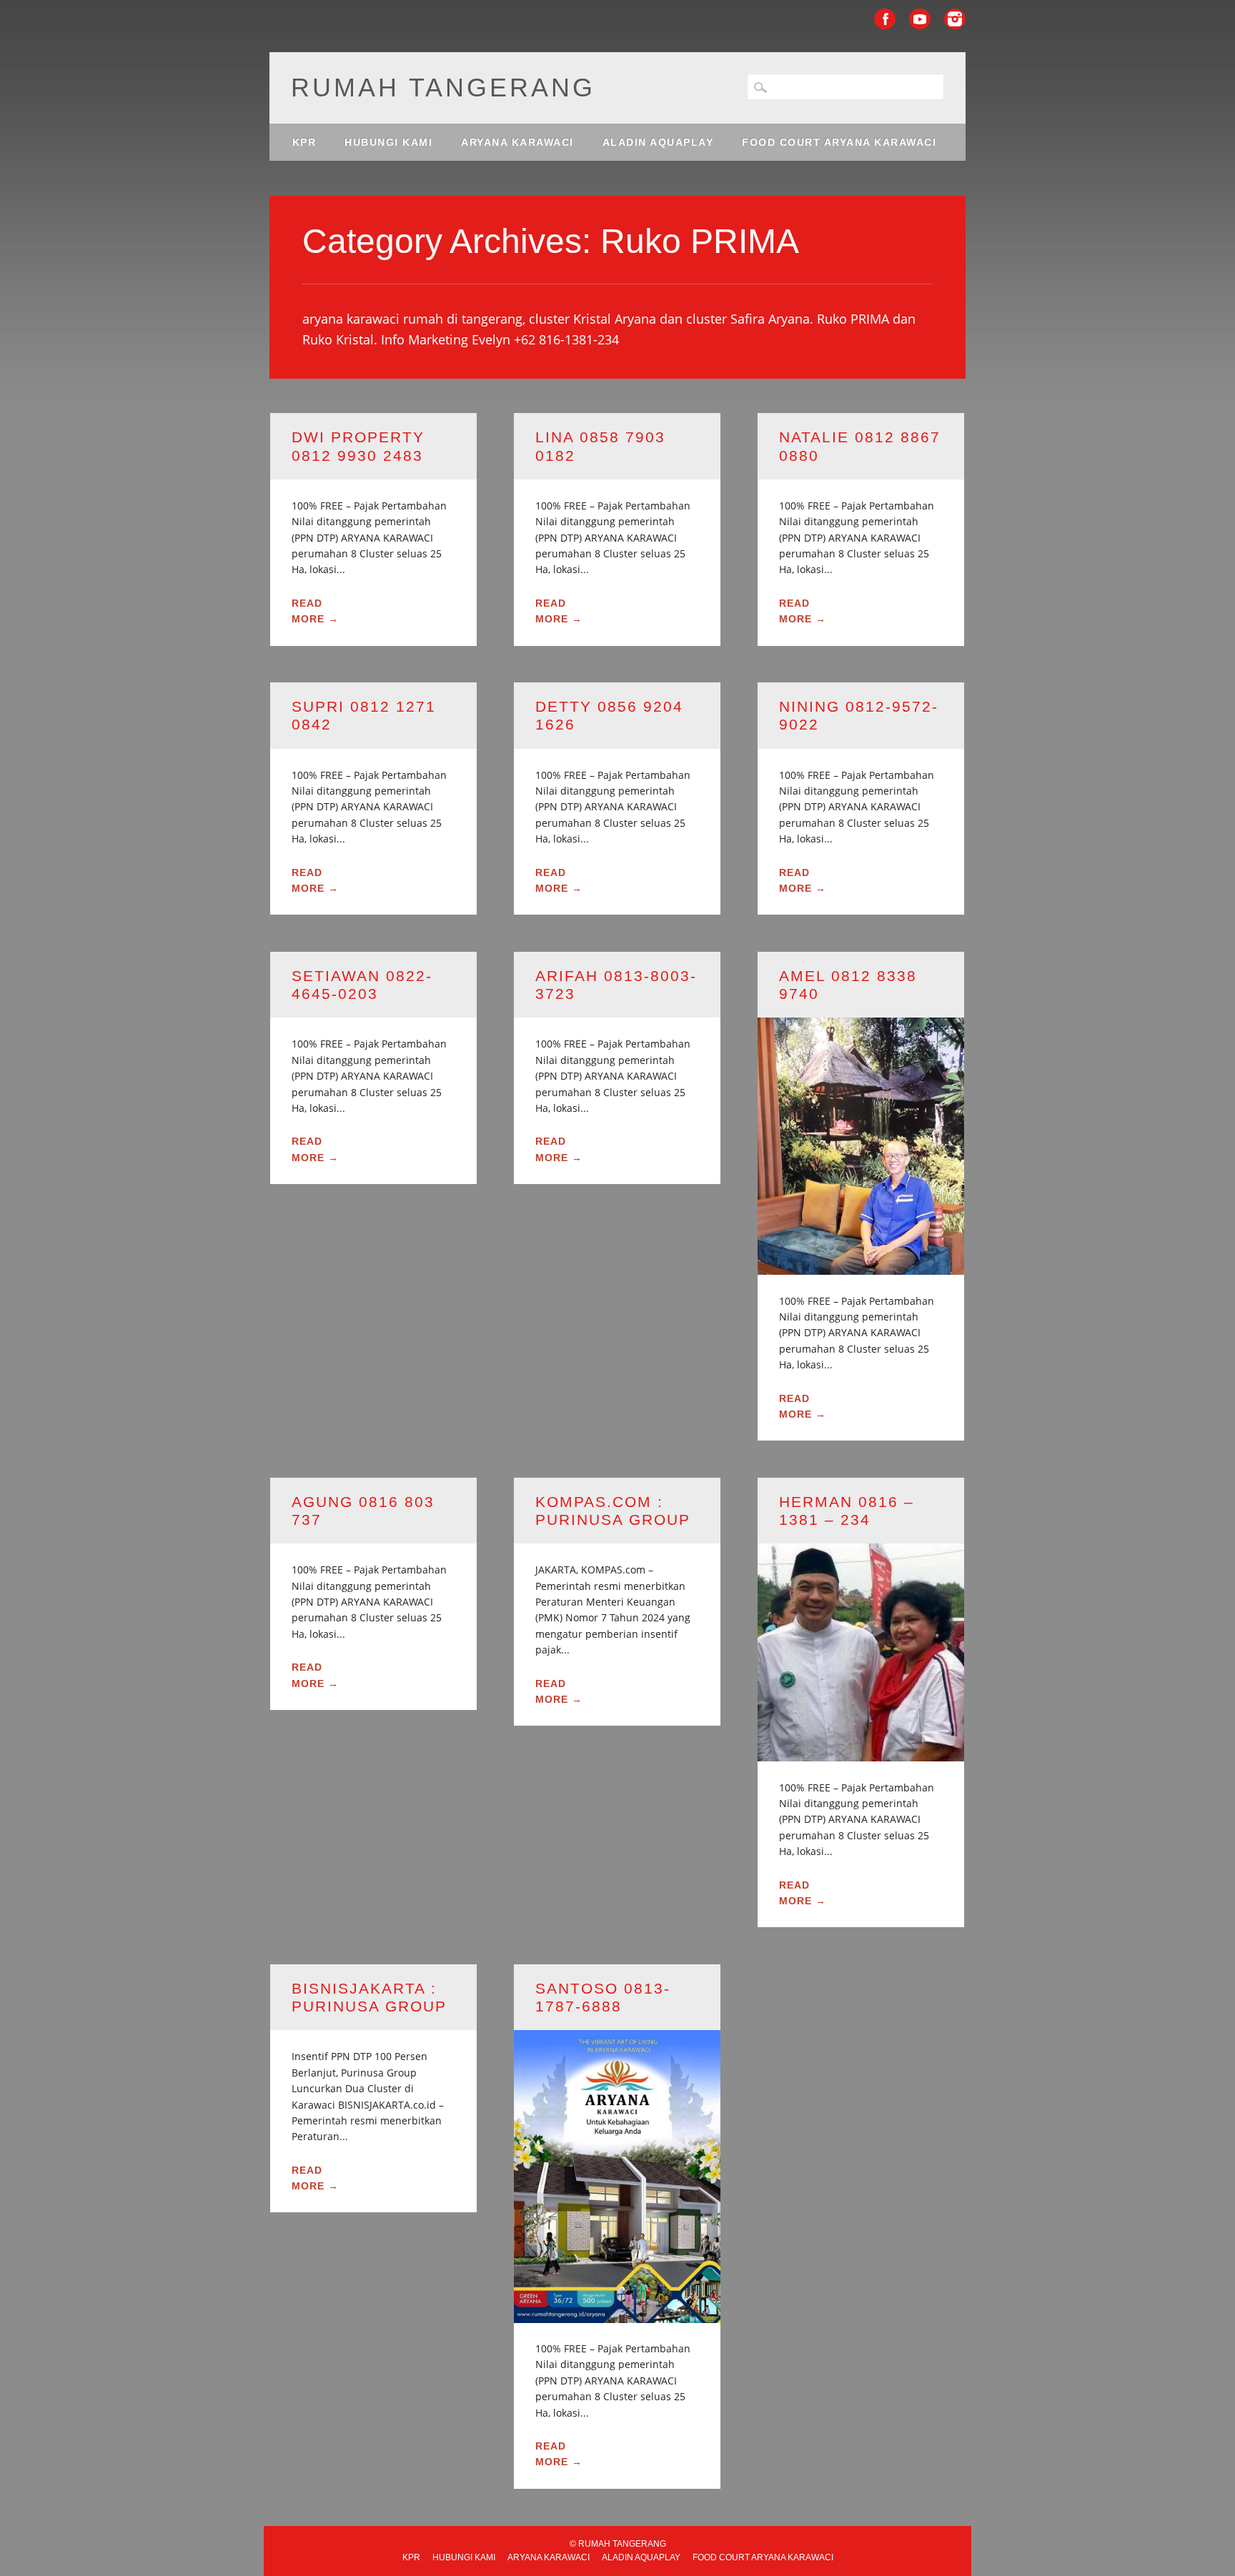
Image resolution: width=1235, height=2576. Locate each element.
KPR (304, 142)
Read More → (315, 611)
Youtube (920, 19)
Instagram (955, 19)
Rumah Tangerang (443, 88)
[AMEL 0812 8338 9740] (861, 1266)
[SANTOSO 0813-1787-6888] (617, 2314)
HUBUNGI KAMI (388, 142)
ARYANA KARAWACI (517, 142)
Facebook (885, 19)
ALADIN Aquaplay (658, 142)
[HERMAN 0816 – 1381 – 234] (861, 1752)
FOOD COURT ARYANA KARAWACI (839, 142)
